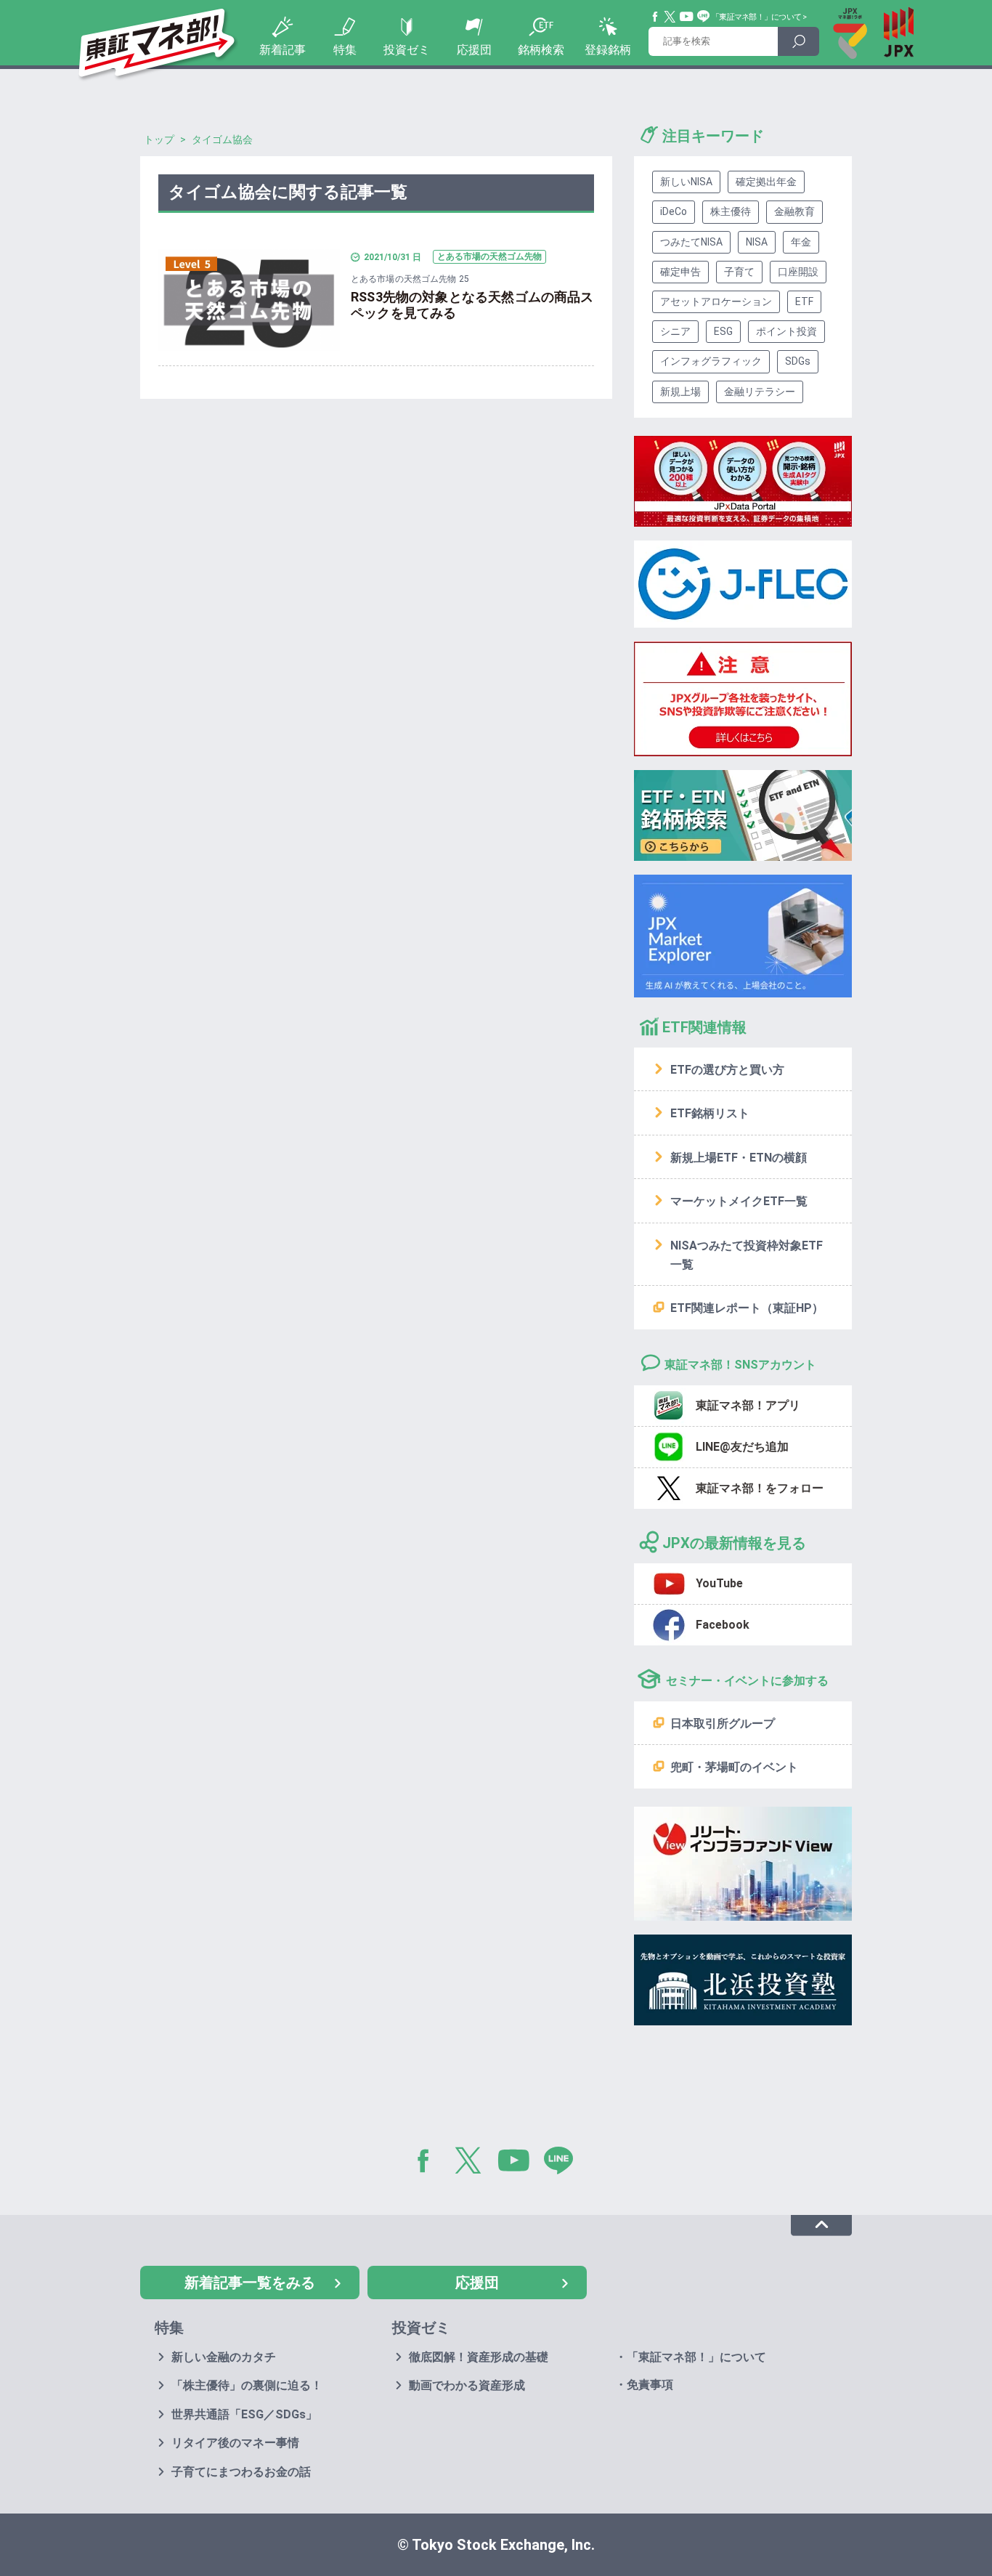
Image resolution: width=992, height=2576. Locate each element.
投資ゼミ (407, 50)
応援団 (474, 50)
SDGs (798, 361)
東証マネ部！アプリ (748, 1405)
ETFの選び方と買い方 (727, 1070)
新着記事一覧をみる (250, 2283)
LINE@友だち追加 (742, 1447)
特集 (345, 50)
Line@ (704, 17)
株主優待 (731, 211)
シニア (675, 331)
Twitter (670, 17)
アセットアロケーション (716, 301)
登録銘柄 (608, 50)
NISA (757, 242)
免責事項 (650, 2385)
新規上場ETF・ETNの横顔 (739, 1158)
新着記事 (282, 50)
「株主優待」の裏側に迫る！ (247, 2385)
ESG (723, 331)
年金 (801, 242)
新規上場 (680, 392)
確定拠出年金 (766, 182)
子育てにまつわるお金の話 (241, 2472)
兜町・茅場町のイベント (734, 1767)
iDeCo (674, 211)
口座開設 (798, 272)
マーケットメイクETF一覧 (739, 1201)
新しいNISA (686, 182)
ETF (804, 301)
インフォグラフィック (711, 361)
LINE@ (564, 2163)
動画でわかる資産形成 (467, 2385)
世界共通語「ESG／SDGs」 (244, 2414)
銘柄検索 (541, 50)
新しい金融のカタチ (224, 2357)
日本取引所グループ (723, 1724)
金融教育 (794, 211)
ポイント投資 (786, 331)
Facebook (656, 17)
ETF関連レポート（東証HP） (747, 1308)
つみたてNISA (691, 242)
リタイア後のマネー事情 (235, 2443)
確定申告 (680, 272)
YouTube (687, 17)
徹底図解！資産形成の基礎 (479, 2357)
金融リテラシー (760, 392)
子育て (739, 272)
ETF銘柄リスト (710, 1113)
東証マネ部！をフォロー (760, 1488)
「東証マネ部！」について (756, 17)
